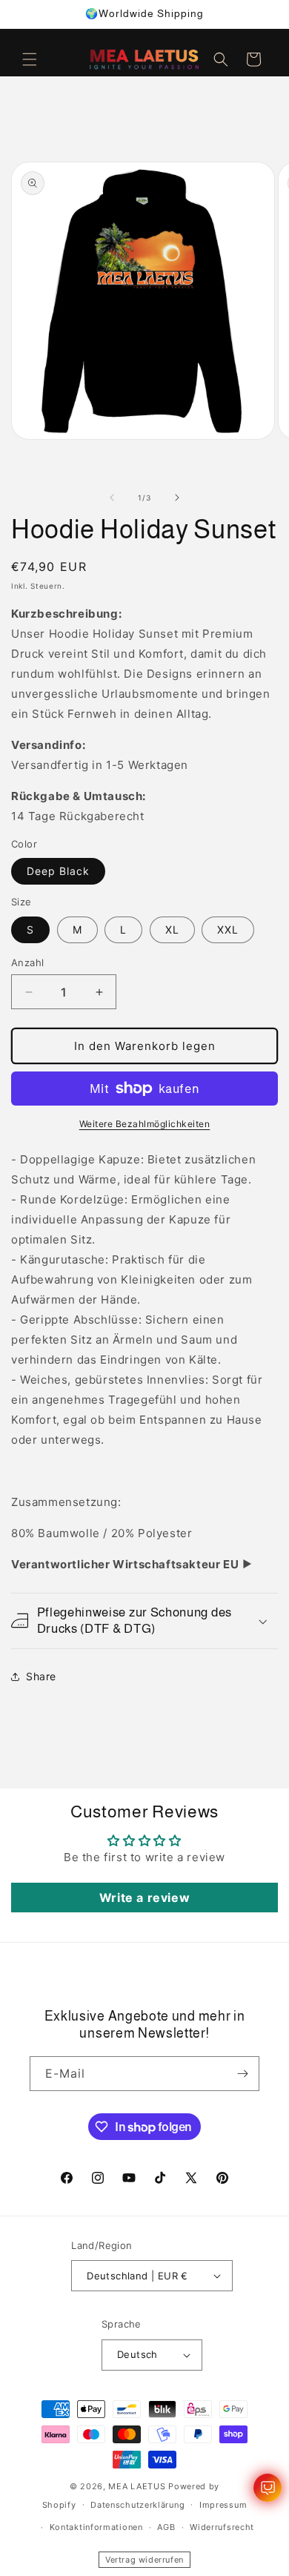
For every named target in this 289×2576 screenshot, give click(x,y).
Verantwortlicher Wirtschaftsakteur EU (125, 1564)
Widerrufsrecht (222, 2527)
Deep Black (58, 871)
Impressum (223, 2505)
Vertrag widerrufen (144, 2560)
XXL (228, 929)
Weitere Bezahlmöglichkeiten (145, 1124)
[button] (30, 59)
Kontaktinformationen (96, 2527)
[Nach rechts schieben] (177, 498)
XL (172, 929)
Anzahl (27, 962)
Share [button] (41, 1676)
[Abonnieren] (242, 2074)
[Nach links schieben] (112, 498)
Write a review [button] (144, 1898)
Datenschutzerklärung (137, 2505)
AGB (166, 2527)
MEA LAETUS (137, 2486)
